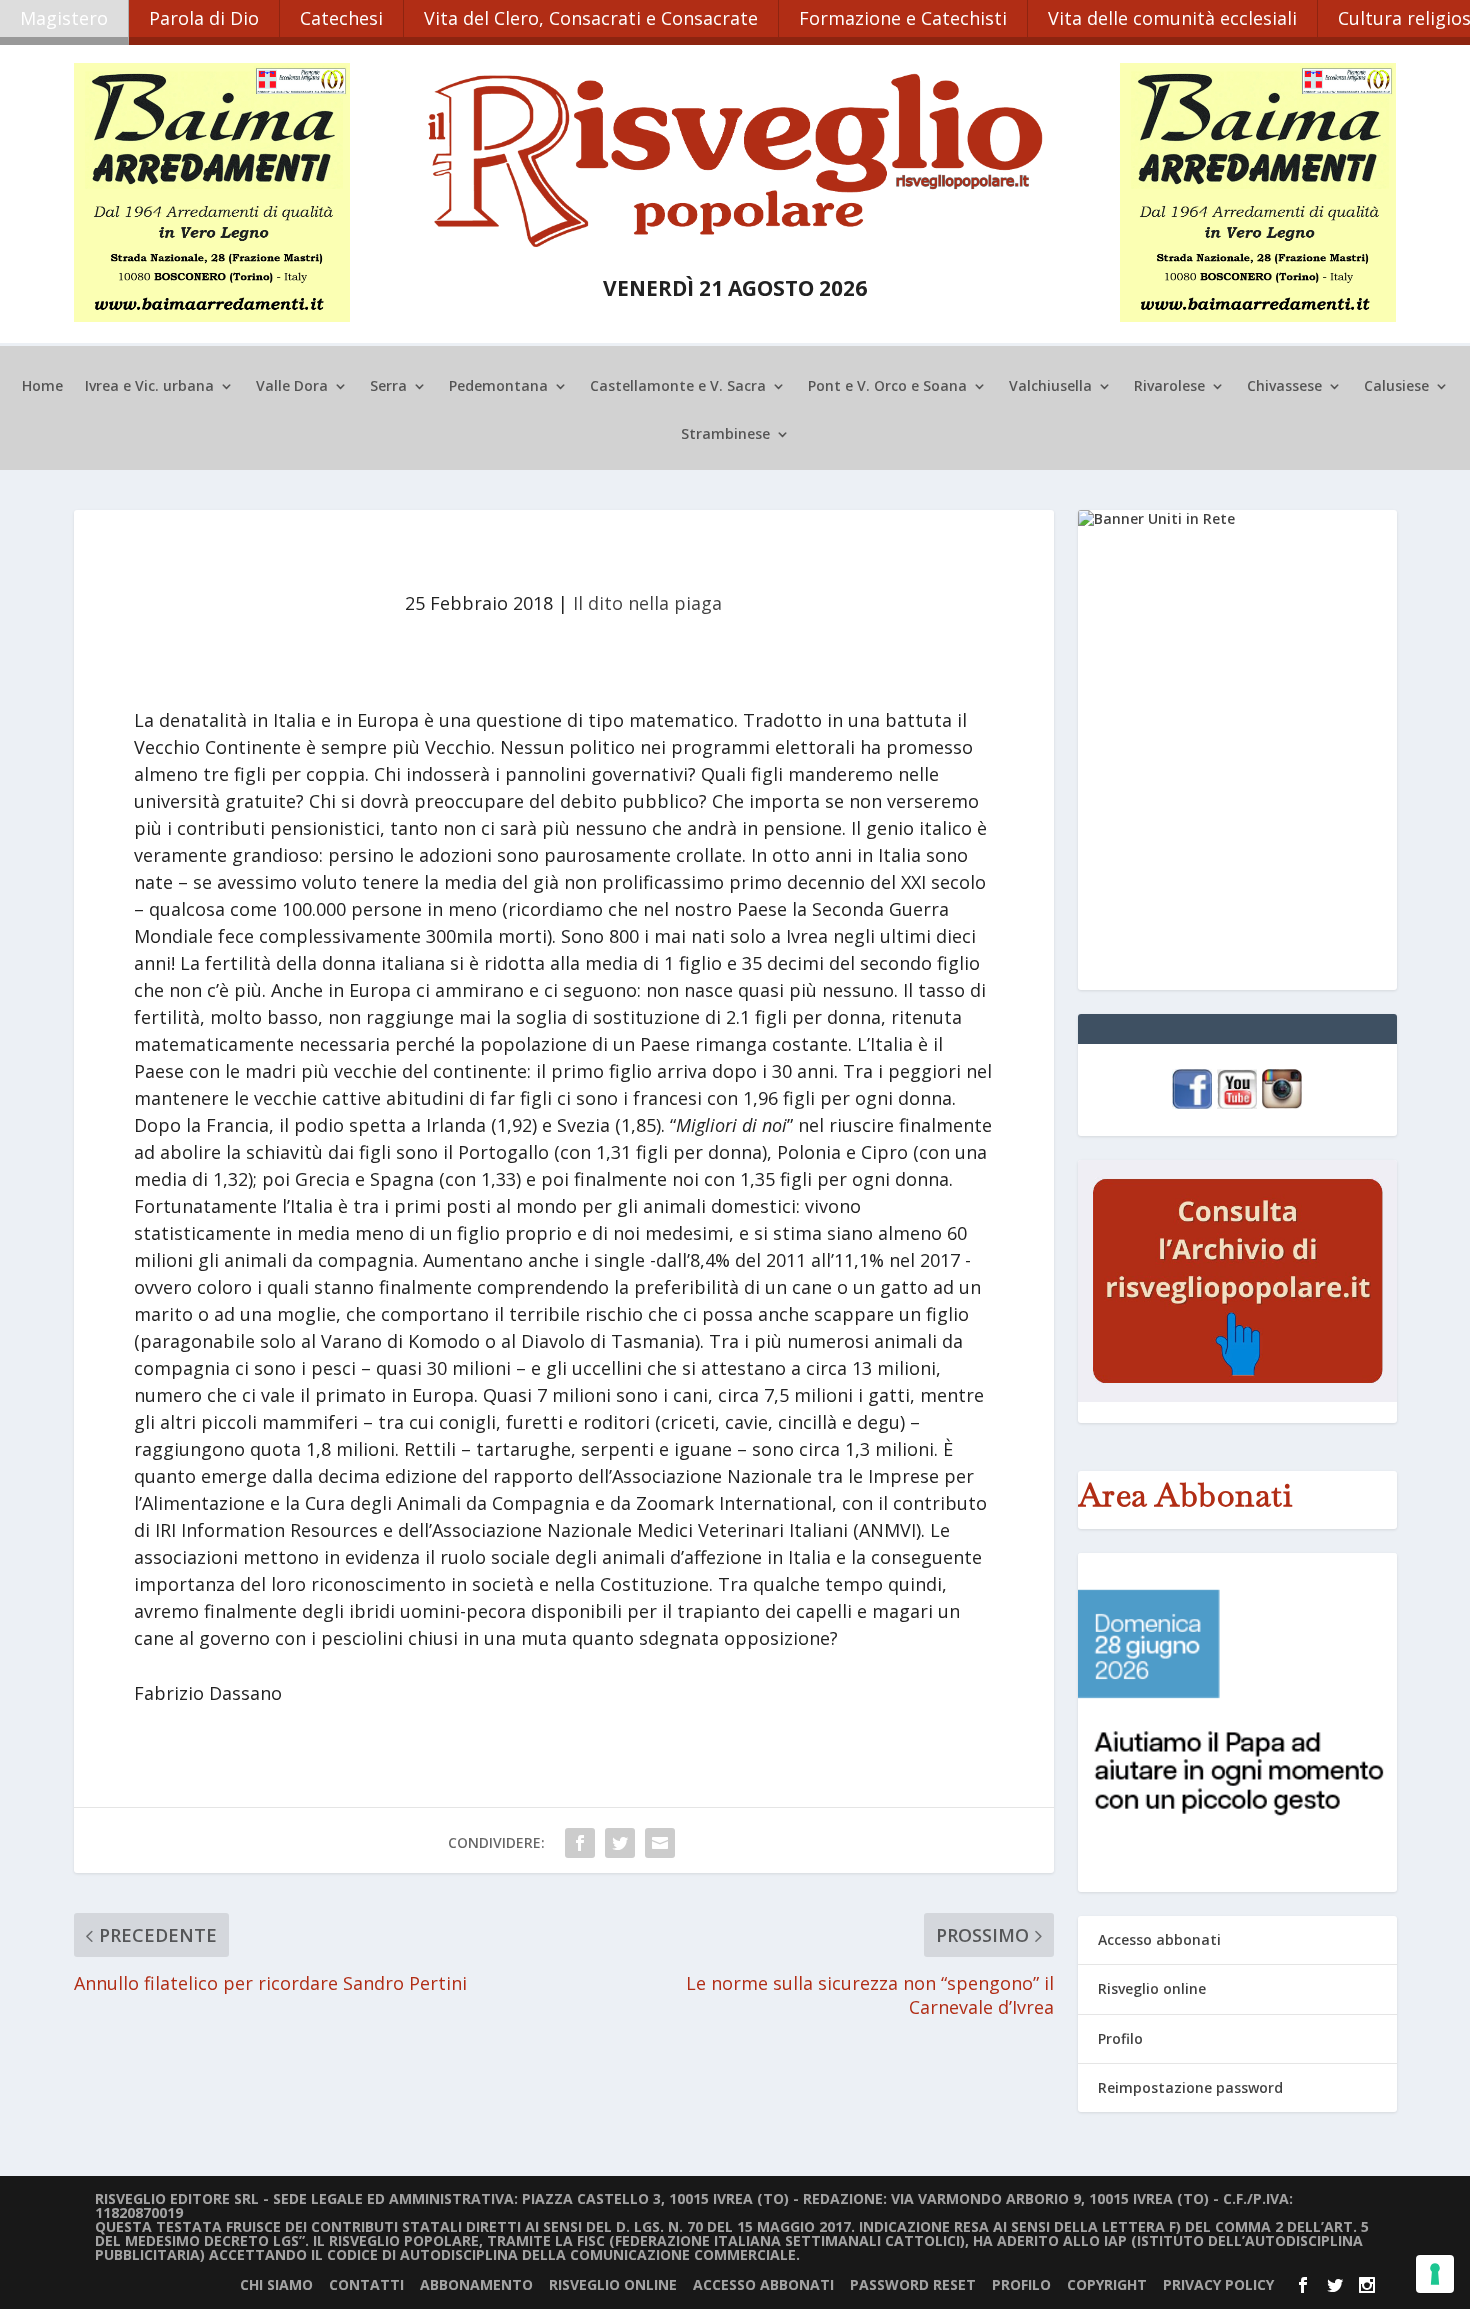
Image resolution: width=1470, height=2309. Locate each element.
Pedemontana (498, 387)
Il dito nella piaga (647, 603)
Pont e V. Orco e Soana (887, 387)
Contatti (366, 2284)
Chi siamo (276, 2284)
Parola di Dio (204, 18)
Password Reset (913, 2284)
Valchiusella (1050, 387)
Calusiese (1396, 387)
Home (42, 387)
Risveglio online (1152, 1988)
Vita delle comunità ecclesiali (1172, 18)
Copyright (1107, 2284)
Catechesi (341, 18)
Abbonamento (476, 2284)
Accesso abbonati (1159, 1939)
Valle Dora (292, 387)
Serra (388, 387)
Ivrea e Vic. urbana (149, 387)
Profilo (1120, 2038)
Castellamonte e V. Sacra (678, 387)
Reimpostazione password (1190, 2087)
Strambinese (725, 435)
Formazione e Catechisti (903, 18)
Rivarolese (1169, 387)
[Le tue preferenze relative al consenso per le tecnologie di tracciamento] (1435, 2274)
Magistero (64, 18)
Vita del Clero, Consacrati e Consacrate (591, 18)
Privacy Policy (1218, 2284)
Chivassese (1284, 387)
